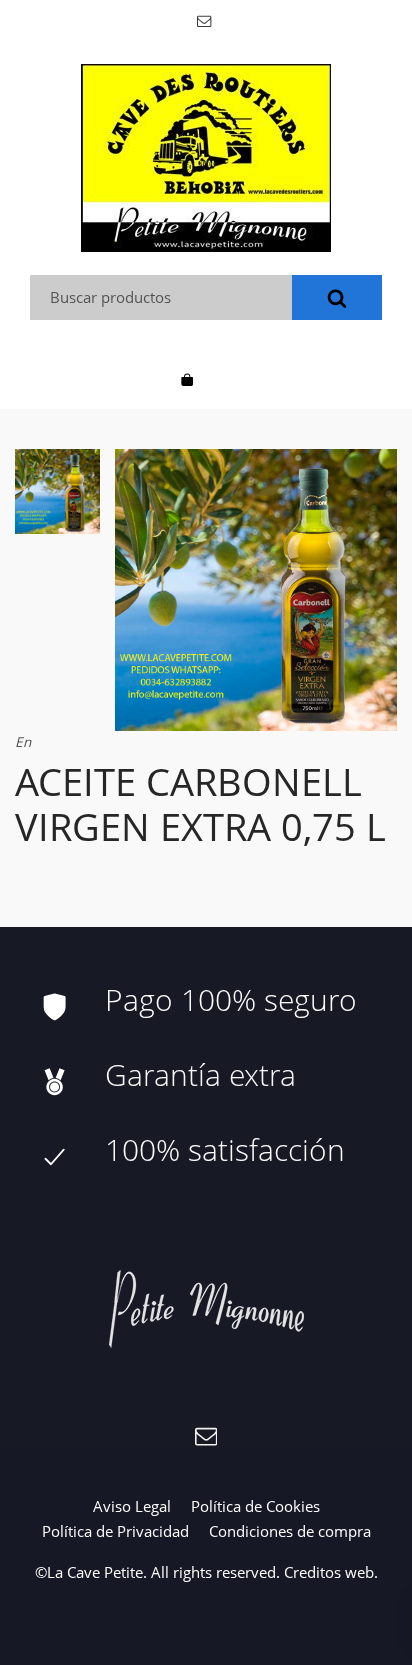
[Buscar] (337, 297)
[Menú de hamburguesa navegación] (225, 378)
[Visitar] (205, 19)
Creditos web (329, 1572)
